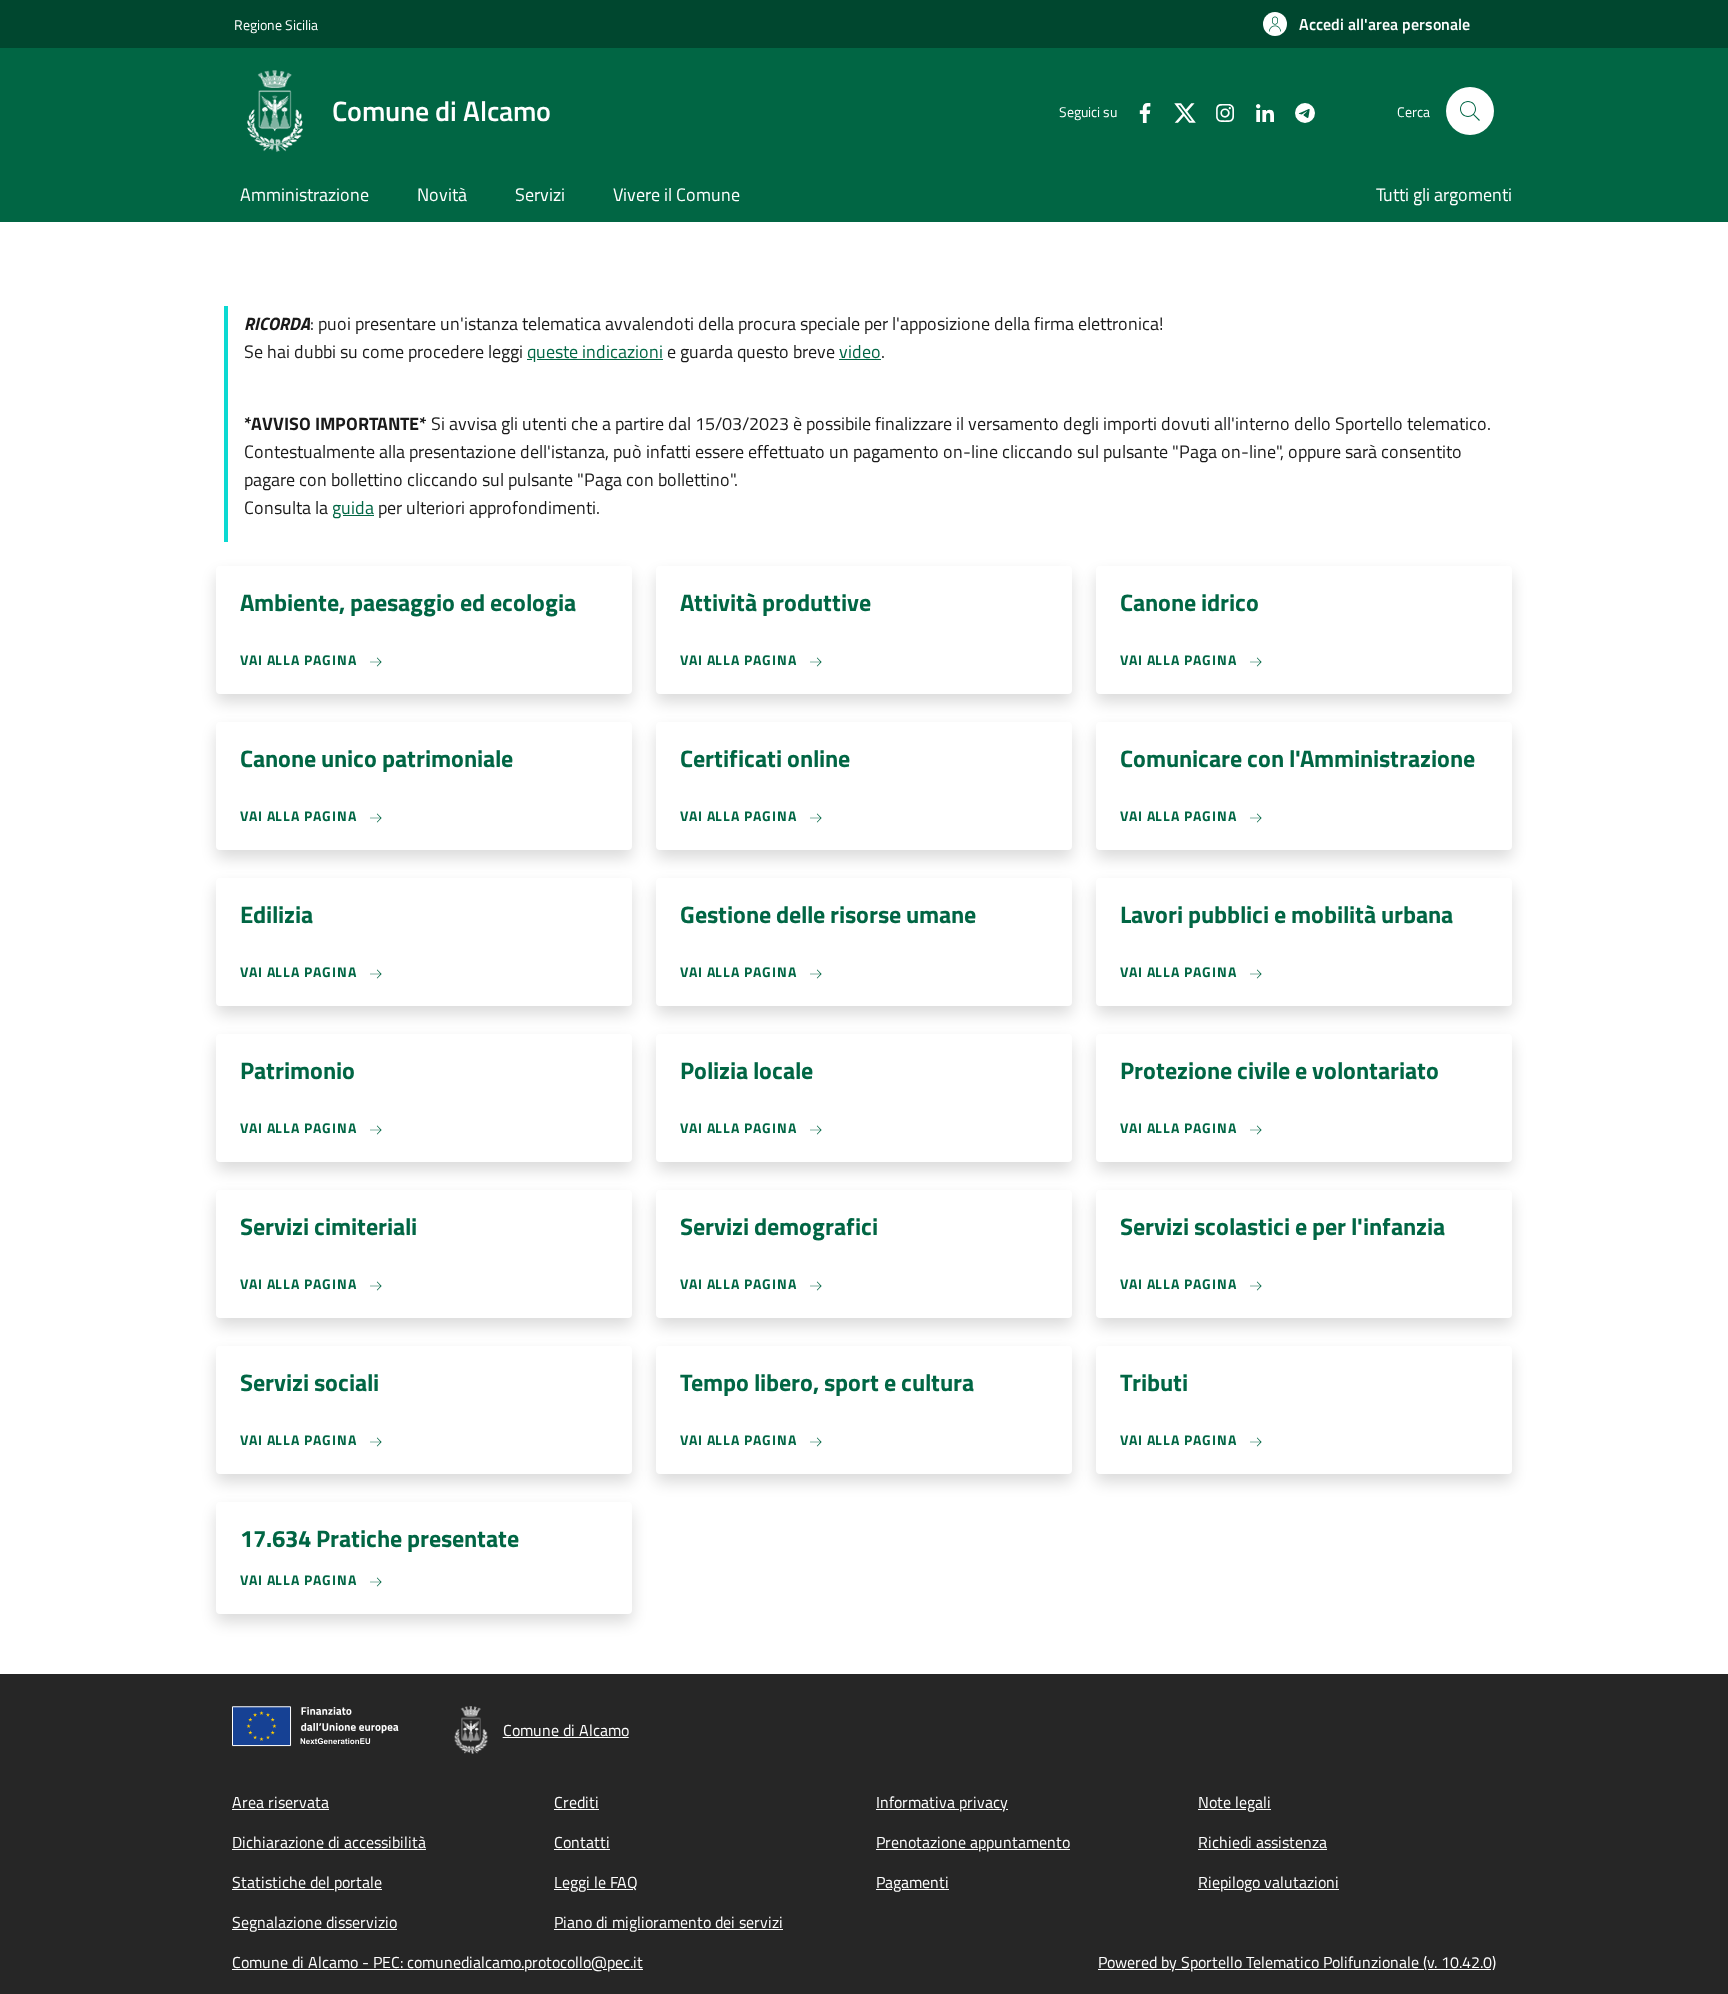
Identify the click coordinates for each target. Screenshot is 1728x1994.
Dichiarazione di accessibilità (329, 1842)
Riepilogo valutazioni (1268, 1882)
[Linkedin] (1257, 110)
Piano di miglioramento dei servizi (668, 1922)
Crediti (576, 1802)
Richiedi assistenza (1262, 1842)
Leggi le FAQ (596, 1882)
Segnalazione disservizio (314, 1922)
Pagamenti (912, 1882)
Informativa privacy (942, 1802)
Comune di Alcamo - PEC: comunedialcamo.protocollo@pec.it (437, 1962)
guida (353, 507)
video (860, 351)
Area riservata (280, 1802)
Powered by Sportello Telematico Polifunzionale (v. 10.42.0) (1297, 1962)
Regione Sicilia (276, 24)
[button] (1366, 24)
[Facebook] (1137, 110)
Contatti (582, 1842)
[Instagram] (1217, 110)
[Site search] (1470, 111)
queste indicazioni (595, 351)
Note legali (1234, 1802)
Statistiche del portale (307, 1882)
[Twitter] (1177, 110)
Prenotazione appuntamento (973, 1842)
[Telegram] (1297, 110)
